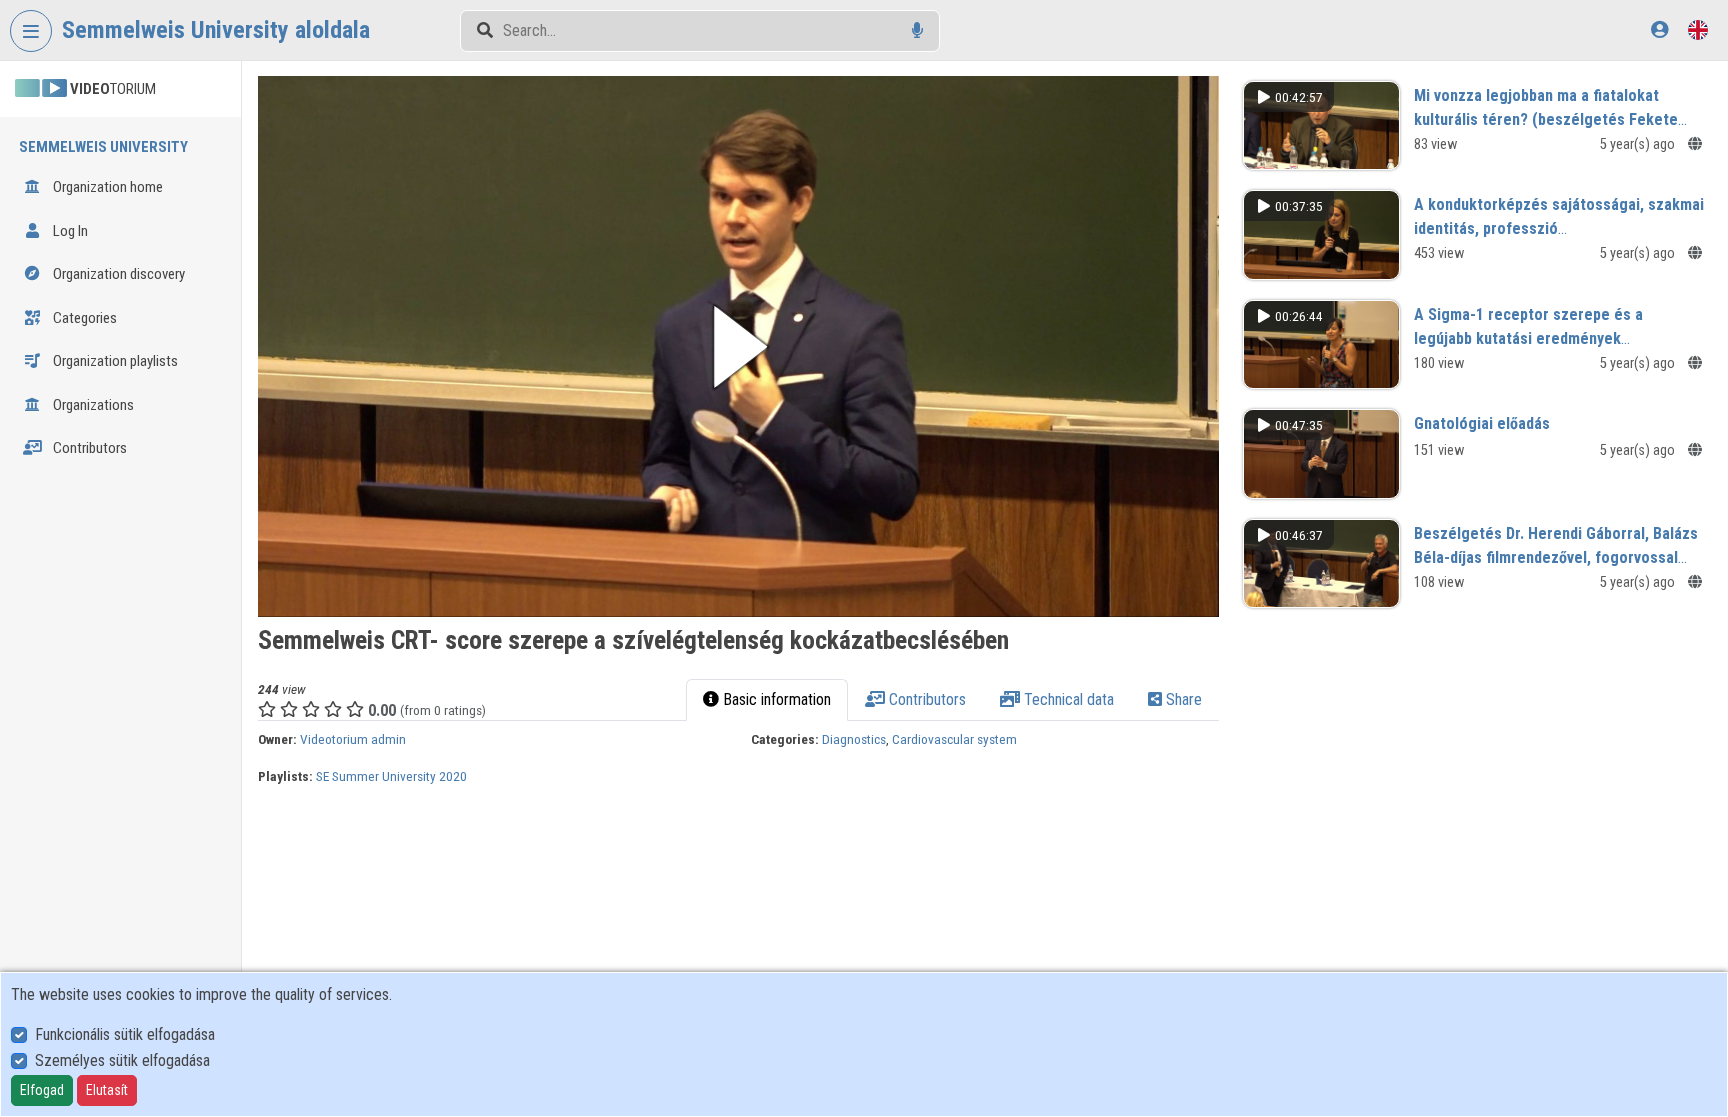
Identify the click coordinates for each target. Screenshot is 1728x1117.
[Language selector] (1698, 29)
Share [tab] (1182, 699)
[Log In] (1659, 29)
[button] (738, 346)
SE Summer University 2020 (391, 776)
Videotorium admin (353, 739)
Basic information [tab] (775, 699)
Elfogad (42, 1090)
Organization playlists (114, 361)
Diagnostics (854, 739)
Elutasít (107, 1090)
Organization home (106, 187)
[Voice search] (917, 30)
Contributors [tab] (925, 699)
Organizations (92, 405)
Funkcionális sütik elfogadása (125, 1034)
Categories (83, 318)
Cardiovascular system (954, 739)
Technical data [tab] (1067, 699)
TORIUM (113, 89)
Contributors (88, 448)
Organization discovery (117, 274)
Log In (69, 231)
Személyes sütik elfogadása (122, 1060)
